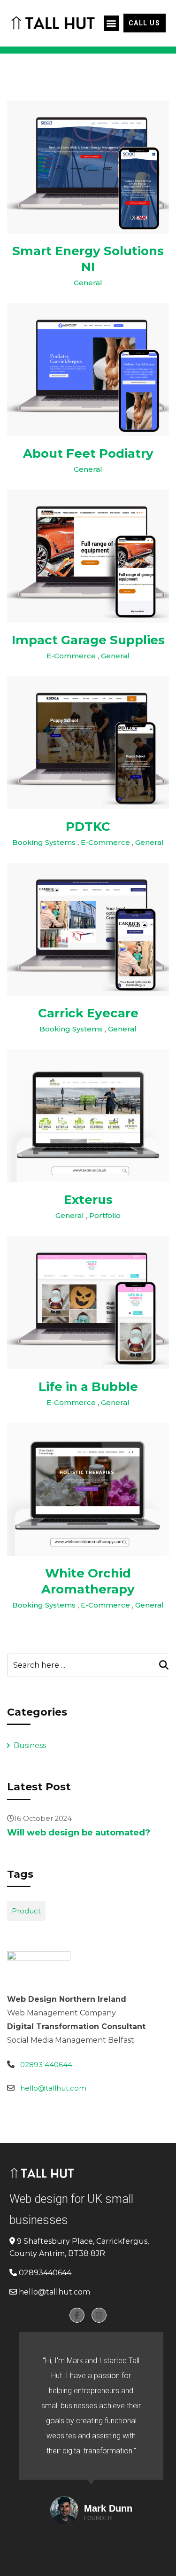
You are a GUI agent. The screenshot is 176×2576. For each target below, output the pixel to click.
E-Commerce (71, 656)
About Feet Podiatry (88, 453)
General (88, 283)
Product (26, 1911)
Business (30, 1745)
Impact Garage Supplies (88, 640)
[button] (111, 23)
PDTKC (88, 827)
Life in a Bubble (88, 1387)
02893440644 (45, 2273)
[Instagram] (99, 2315)
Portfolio (105, 1215)
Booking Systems (44, 842)
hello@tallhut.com (53, 2088)
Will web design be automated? (79, 1833)
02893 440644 (46, 2065)
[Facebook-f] (77, 2315)
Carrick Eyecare (88, 1013)
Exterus (88, 1200)
